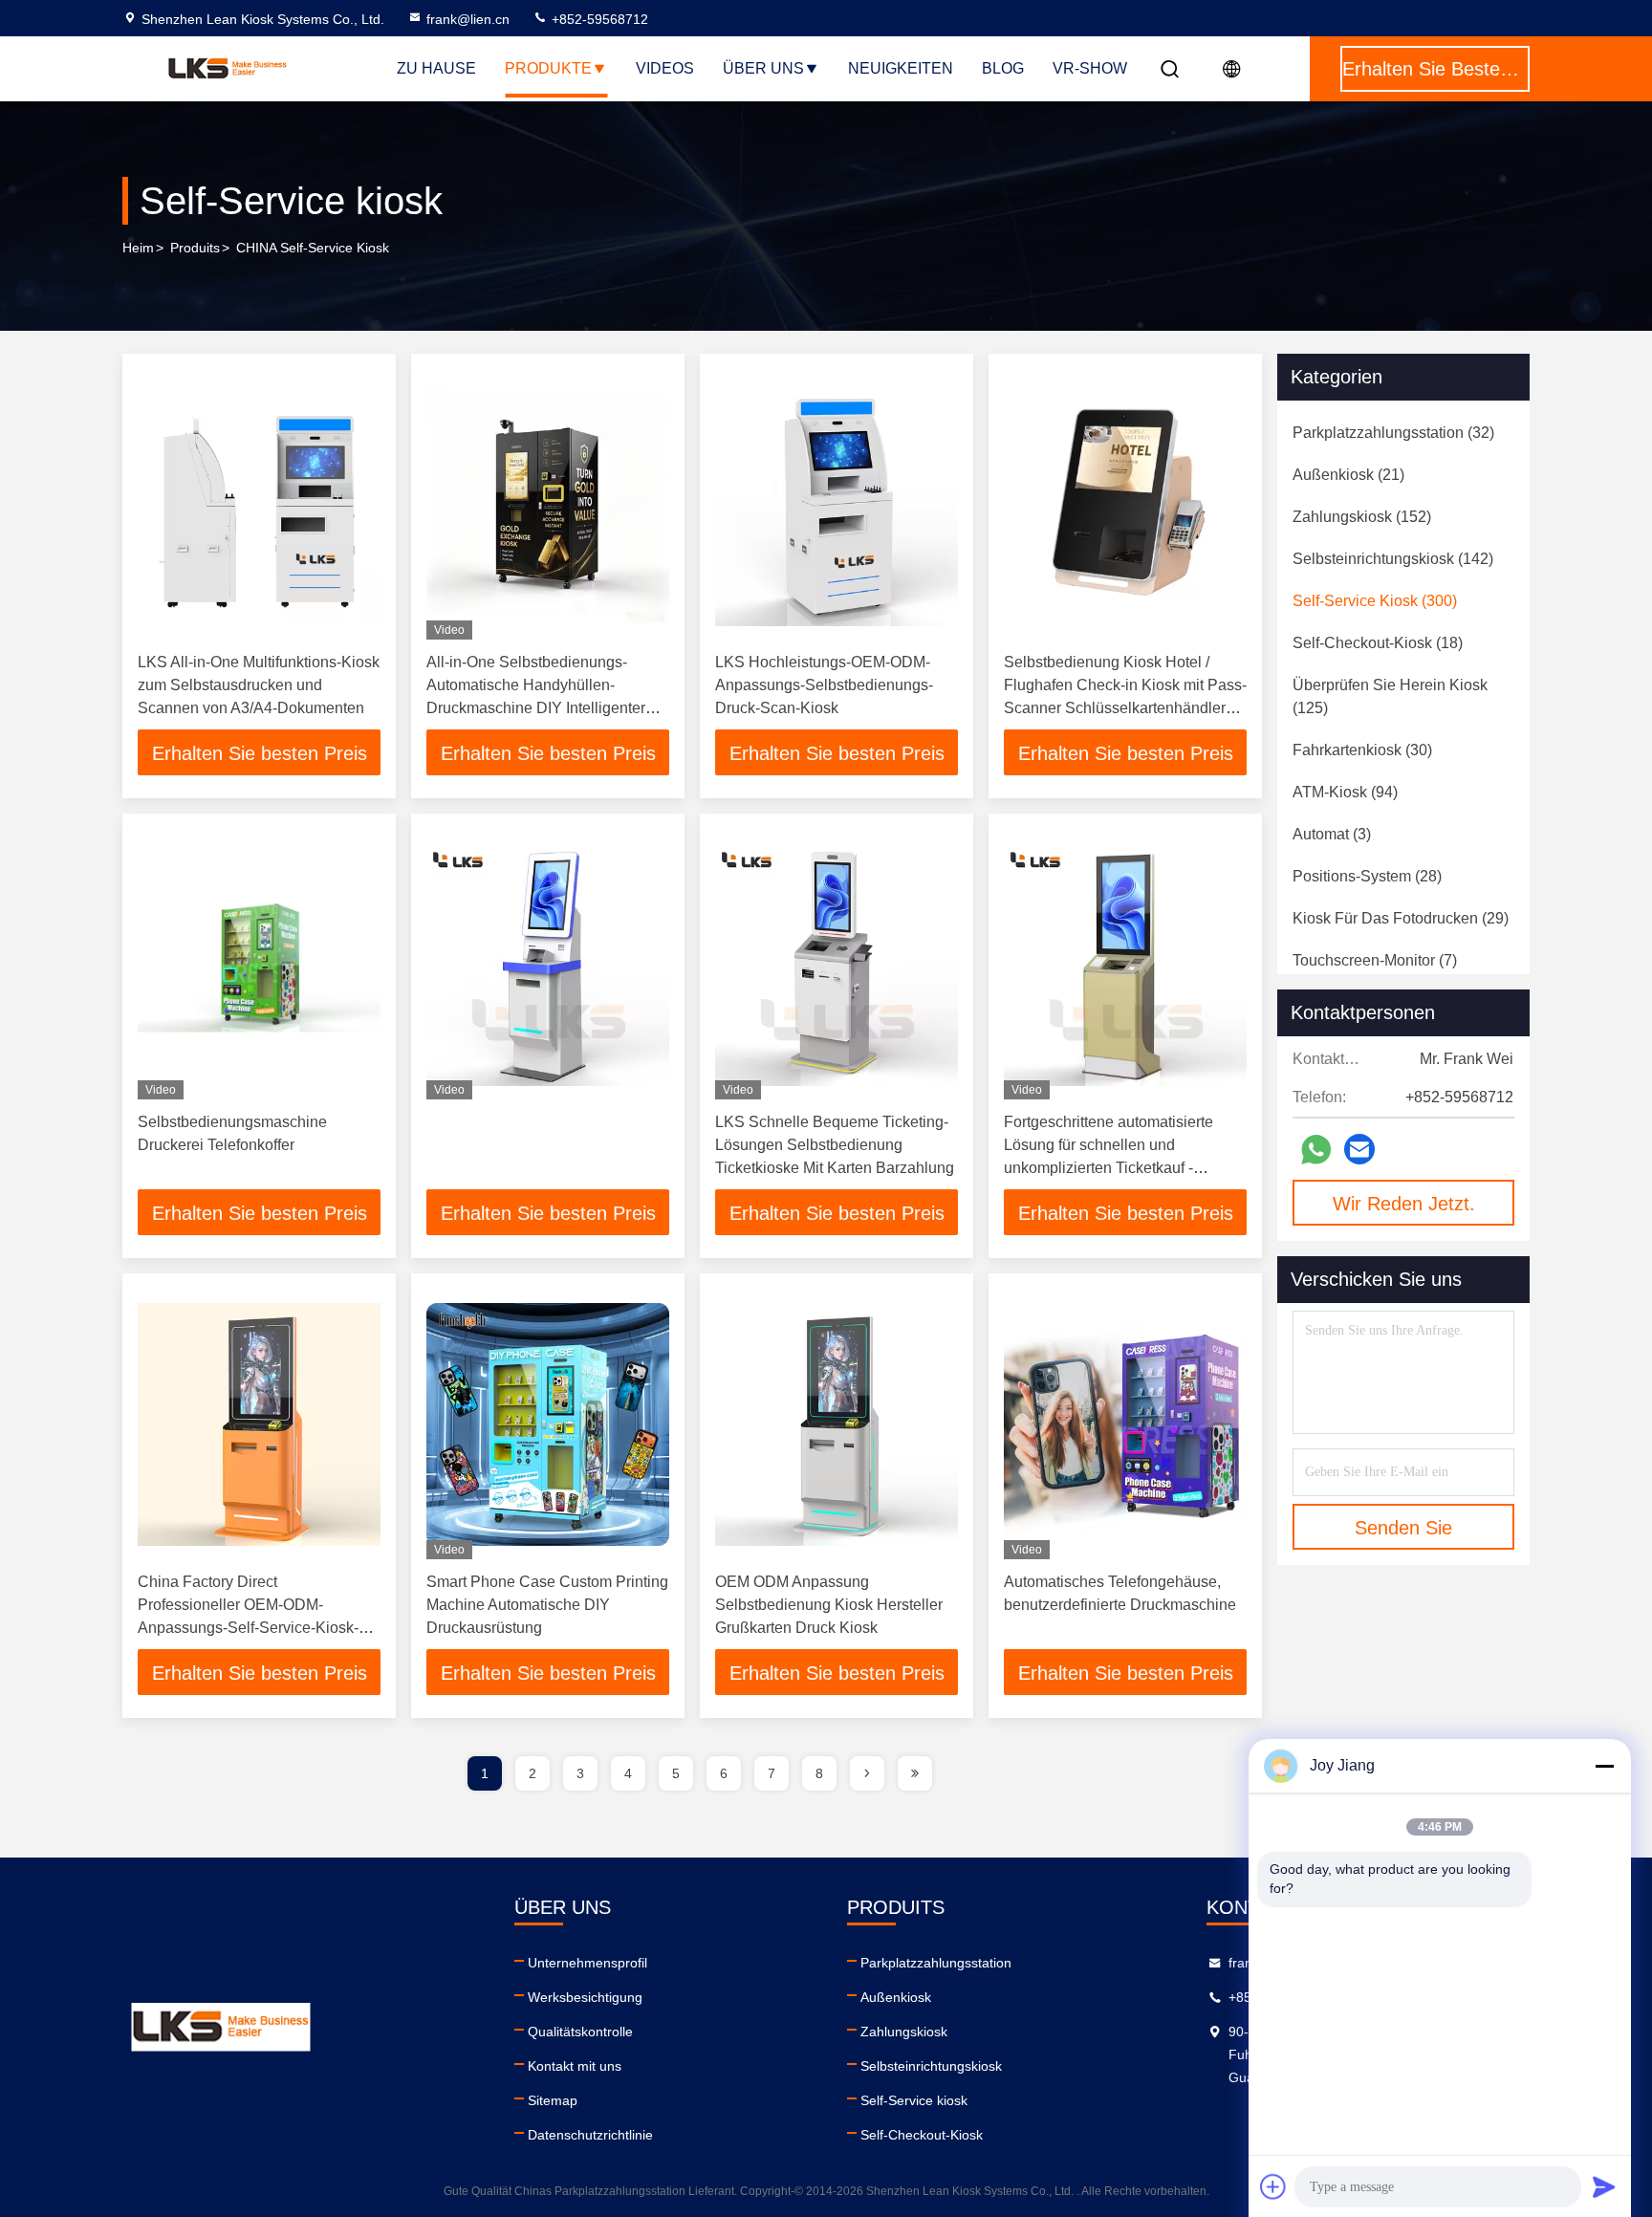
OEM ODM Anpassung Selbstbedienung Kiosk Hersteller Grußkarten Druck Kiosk (829, 1605)
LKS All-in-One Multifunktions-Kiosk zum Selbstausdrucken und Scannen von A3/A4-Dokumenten (259, 685)
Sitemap (553, 2100)
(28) (1367, 876)
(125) (1390, 696)
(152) (1362, 517)
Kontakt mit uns (575, 2066)
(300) (1375, 601)
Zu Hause (436, 68)
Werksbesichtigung (585, 1997)
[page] (867, 1773)
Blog (1003, 68)
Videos (665, 68)
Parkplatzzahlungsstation (936, 1963)
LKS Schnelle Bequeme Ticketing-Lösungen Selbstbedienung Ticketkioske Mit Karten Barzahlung (835, 1145)
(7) (1375, 960)
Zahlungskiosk (904, 2032)
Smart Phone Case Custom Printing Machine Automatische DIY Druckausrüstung (547, 1605)
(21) (1348, 475)
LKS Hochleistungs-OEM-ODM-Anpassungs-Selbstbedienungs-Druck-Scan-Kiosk (824, 685)
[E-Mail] (1359, 1149)
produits (195, 248)
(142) (1393, 559)
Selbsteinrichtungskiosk (931, 2066)
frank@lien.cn (468, 19)
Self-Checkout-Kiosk (922, 2135)
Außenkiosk (896, 1997)
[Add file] (1273, 2186)
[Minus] (1604, 1766)
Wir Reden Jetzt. (1404, 1204)
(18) (1378, 643)
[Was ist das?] (1316, 1150)
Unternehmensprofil (587, 1963)
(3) (1332, 834)
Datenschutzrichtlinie (590, 2135)
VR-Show (1090, 68)
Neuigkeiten (901, 68)
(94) (1345, 792)
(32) (1393, 433)
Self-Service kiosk (914, 2100)
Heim (138, 248)
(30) (1362, 750)
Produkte (548, 68)
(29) (1401, 918)
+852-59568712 (598, 19)
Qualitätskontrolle (580, 2032)
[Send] (1604, 2186)
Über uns (763, 68)
